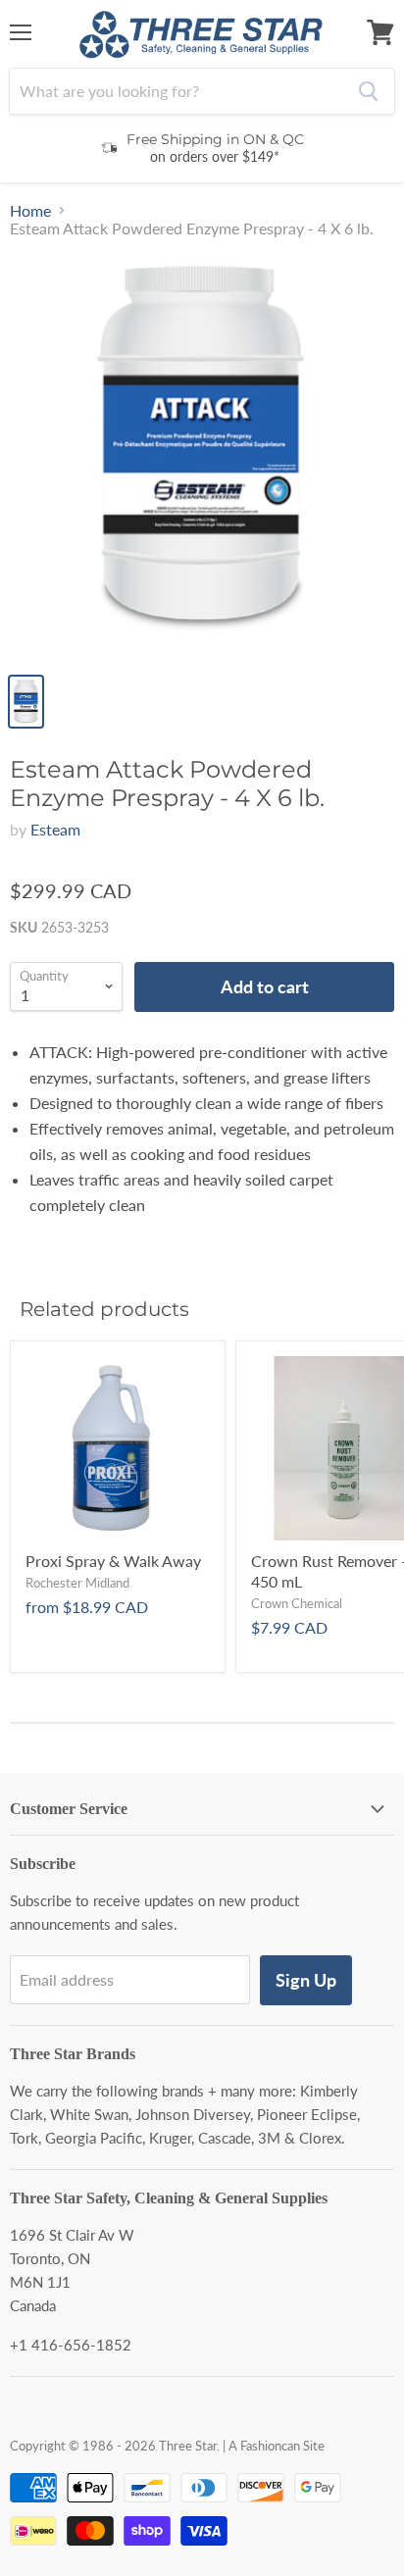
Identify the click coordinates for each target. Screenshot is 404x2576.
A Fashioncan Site (277, 2446)
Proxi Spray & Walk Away (113, 1561)
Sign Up (306, 1980)
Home (30, 211)
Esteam (55, 829)
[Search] (368, 91)
